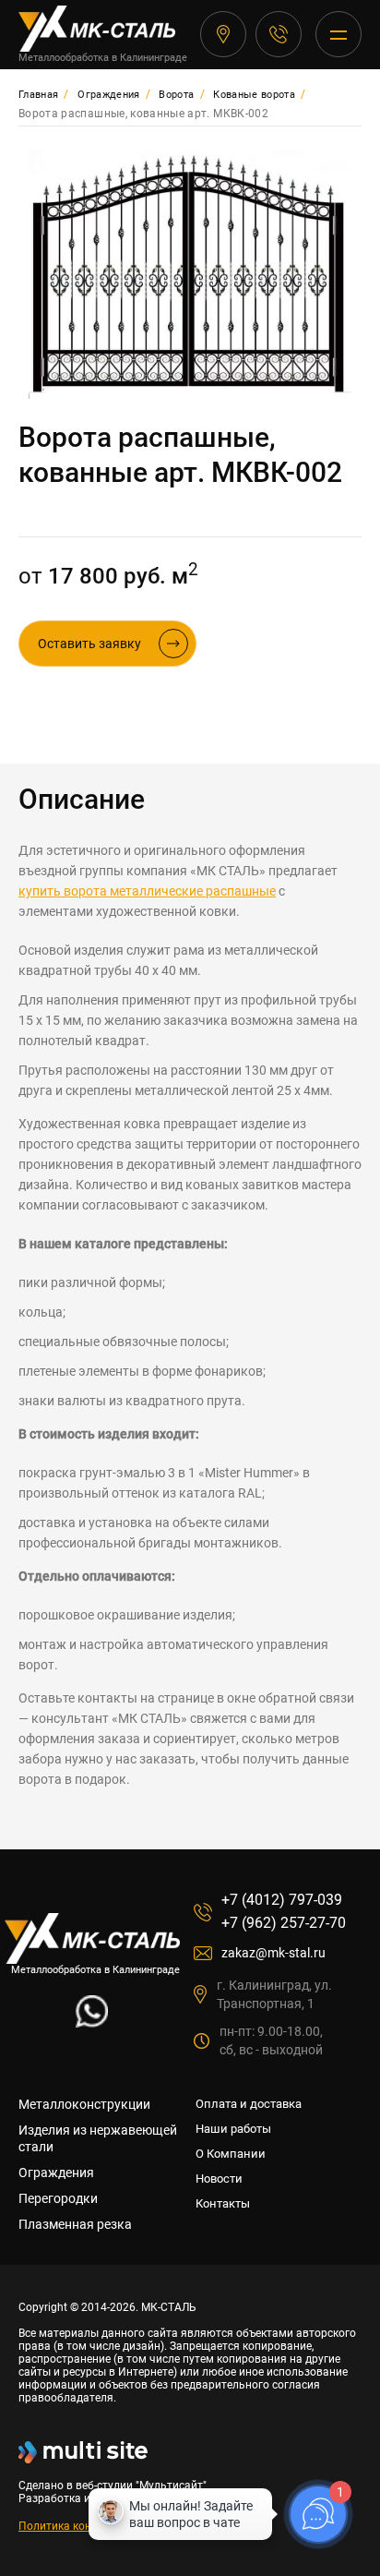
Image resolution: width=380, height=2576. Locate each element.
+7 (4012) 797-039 (279, 34)
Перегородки (58, 2198)
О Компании (231, 2154)
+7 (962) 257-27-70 (284, 1923)
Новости (219, 2179)
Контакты (223, 2203)
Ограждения (56, 2173)
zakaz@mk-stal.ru (273, 1953)
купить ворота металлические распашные (147, 891)
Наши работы (233, 2129)
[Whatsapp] (92, 2022)
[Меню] (338, 34)
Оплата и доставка (249, 2104)
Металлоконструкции (84, 2104)
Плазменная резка (75, 2224)
